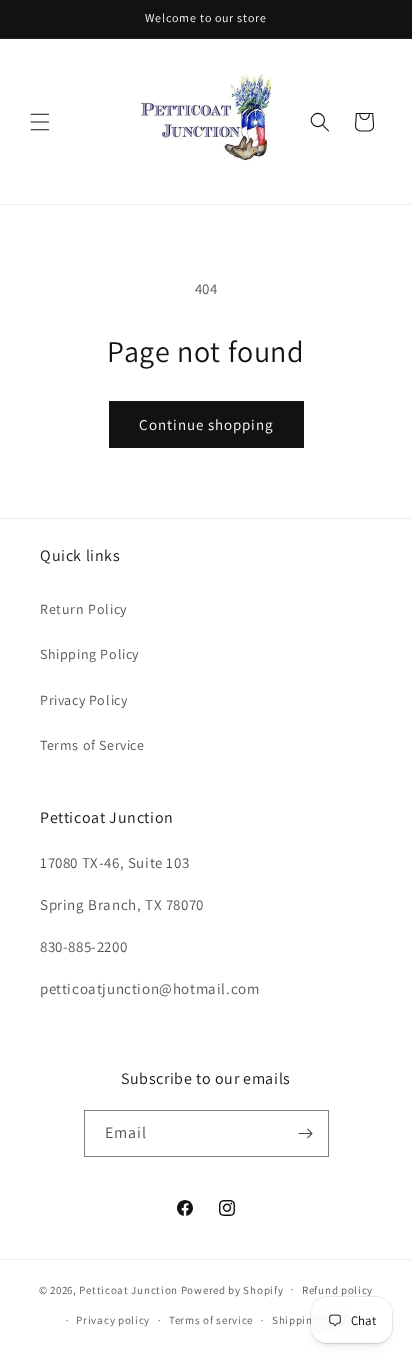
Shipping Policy (89, 654)
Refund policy (337, 1290)
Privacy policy (113, 1320)
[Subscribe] (306, 1133)
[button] (40, 122)
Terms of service (211, 1320)
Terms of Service (92, 745)
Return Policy (83, 609)
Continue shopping (206, 424)
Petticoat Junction (128, 1289)
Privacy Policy (83, 700)
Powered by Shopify (232, 1289)
